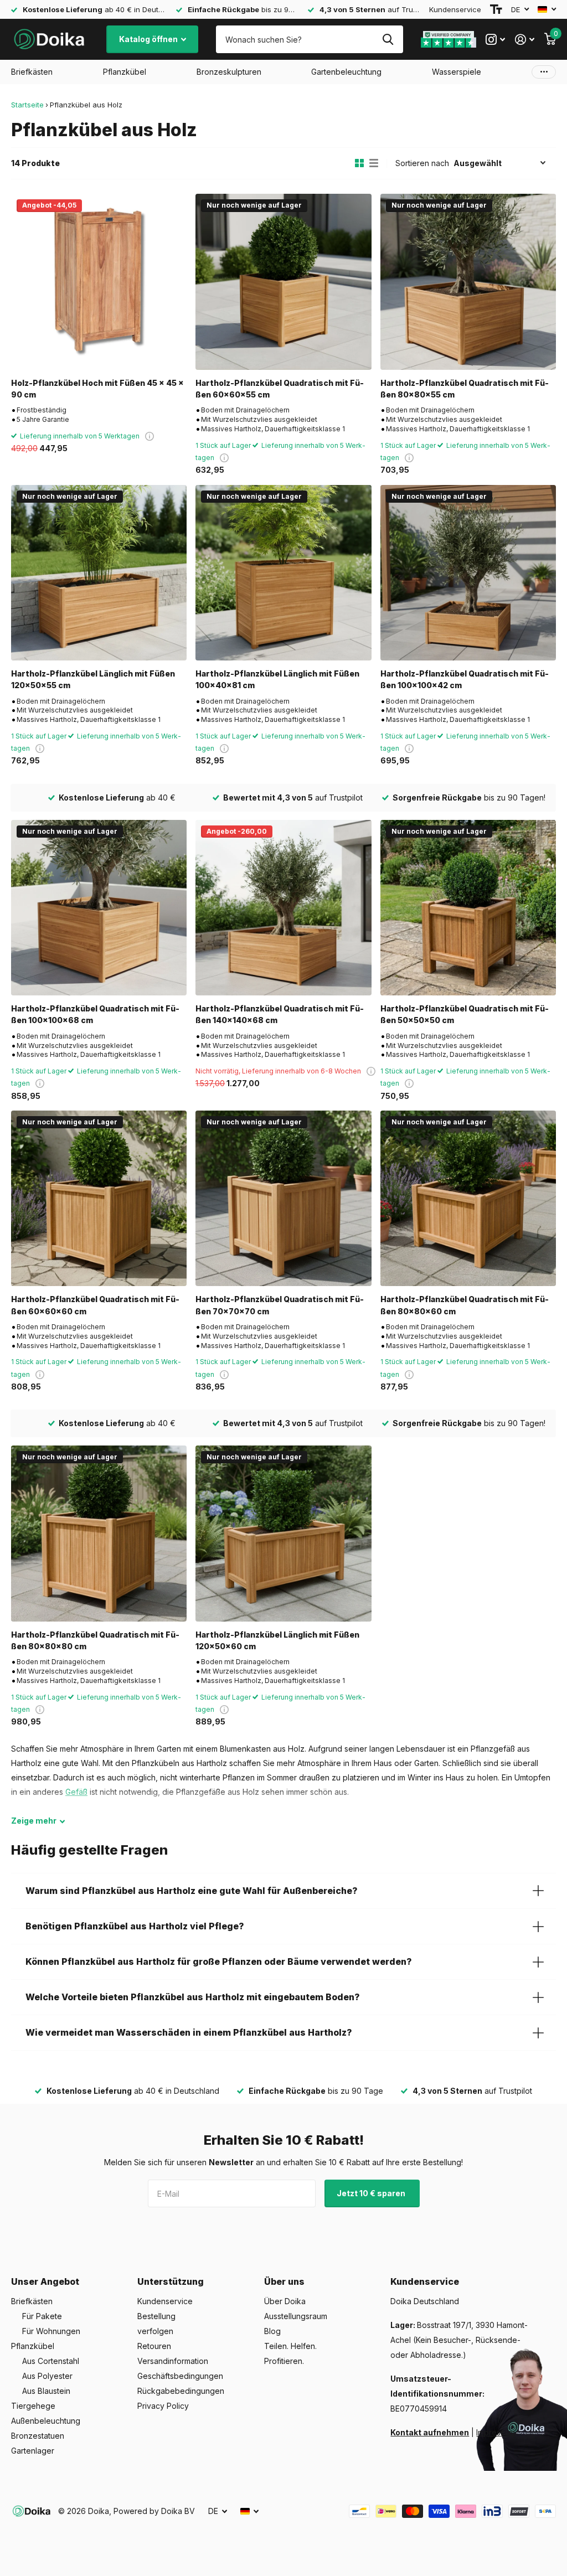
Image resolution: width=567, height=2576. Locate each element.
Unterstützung (171, 2281)
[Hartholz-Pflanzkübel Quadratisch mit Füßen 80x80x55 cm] (468, 282)
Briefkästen (32, 2301)
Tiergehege (33, 2406)
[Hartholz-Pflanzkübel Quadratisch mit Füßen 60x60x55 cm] (283, 282)
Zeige (34, 1821)
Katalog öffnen (149, 39)
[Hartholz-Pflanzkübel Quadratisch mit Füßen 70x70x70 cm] (283, 1198)
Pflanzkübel (33, 2346)
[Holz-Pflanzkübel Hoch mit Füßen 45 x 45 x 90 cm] (99, 282)
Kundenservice (455, 9)
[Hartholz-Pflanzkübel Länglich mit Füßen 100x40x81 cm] (283, 573)
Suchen (388, 39)
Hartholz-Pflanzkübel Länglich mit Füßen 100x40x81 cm (277, 679)
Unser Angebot (45, 2281)
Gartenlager (33, 2451)
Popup (150, 436)
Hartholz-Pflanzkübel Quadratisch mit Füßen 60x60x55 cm (280, 389)
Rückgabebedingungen (181, 2391)
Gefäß (76, 1792)
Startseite (27, 105)
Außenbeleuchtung (46, 2421)
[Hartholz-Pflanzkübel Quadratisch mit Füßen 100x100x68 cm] (99, 908)
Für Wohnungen (51, 2331)
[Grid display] (359, 163)
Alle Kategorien (32, 72)
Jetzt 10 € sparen (372, 2193)
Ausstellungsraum (296, 2316)
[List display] (374, 163)
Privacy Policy (163, 2406)
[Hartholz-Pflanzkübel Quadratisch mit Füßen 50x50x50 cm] (468, 908)
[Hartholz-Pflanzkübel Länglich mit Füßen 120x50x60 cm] (283, 1533)
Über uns (284, 2281)
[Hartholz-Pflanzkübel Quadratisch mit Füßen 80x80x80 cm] (99, 1533)
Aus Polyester (47, 2376)
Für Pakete (42, 2316)
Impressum (496, 2432)
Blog (272, 2331)
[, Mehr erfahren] (495, 40)
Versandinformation (173, 2361)
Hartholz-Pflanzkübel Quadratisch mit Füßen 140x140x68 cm (280, 1014)
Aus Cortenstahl (51, 2361)
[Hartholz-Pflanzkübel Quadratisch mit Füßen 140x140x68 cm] (283, 908)
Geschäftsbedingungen (180, 2376)
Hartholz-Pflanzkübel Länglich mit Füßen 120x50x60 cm (277, 1640)
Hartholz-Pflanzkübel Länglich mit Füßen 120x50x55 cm (93, 679)
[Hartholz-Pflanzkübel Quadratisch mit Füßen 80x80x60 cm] (468, 1198)
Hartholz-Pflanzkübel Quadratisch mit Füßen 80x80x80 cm (95, 1640)
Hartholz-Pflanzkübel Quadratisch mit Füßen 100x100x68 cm (95, 1014)
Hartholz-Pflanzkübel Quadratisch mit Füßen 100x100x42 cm (465, 679)
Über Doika (285, 2301)
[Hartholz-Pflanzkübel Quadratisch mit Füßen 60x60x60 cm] (99, 1198)
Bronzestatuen (38, 2436)
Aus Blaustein (46, 2391)
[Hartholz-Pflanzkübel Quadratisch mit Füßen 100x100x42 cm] (468, 573)
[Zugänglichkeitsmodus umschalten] (496, 9)
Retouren (154, 2346)
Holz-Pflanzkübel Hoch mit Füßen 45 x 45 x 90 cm (97, 389)
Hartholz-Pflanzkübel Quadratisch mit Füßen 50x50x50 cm (465, 1014)
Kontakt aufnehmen (430, 2432)
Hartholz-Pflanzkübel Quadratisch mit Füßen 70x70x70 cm (280, 1305)
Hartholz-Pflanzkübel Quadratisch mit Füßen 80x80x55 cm (465, 389)
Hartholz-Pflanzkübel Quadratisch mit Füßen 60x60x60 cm (95, 1305)
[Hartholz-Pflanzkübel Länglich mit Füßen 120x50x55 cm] (99, 573)
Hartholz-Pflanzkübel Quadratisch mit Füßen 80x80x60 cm (465, 1305)
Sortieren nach (422, 163)
